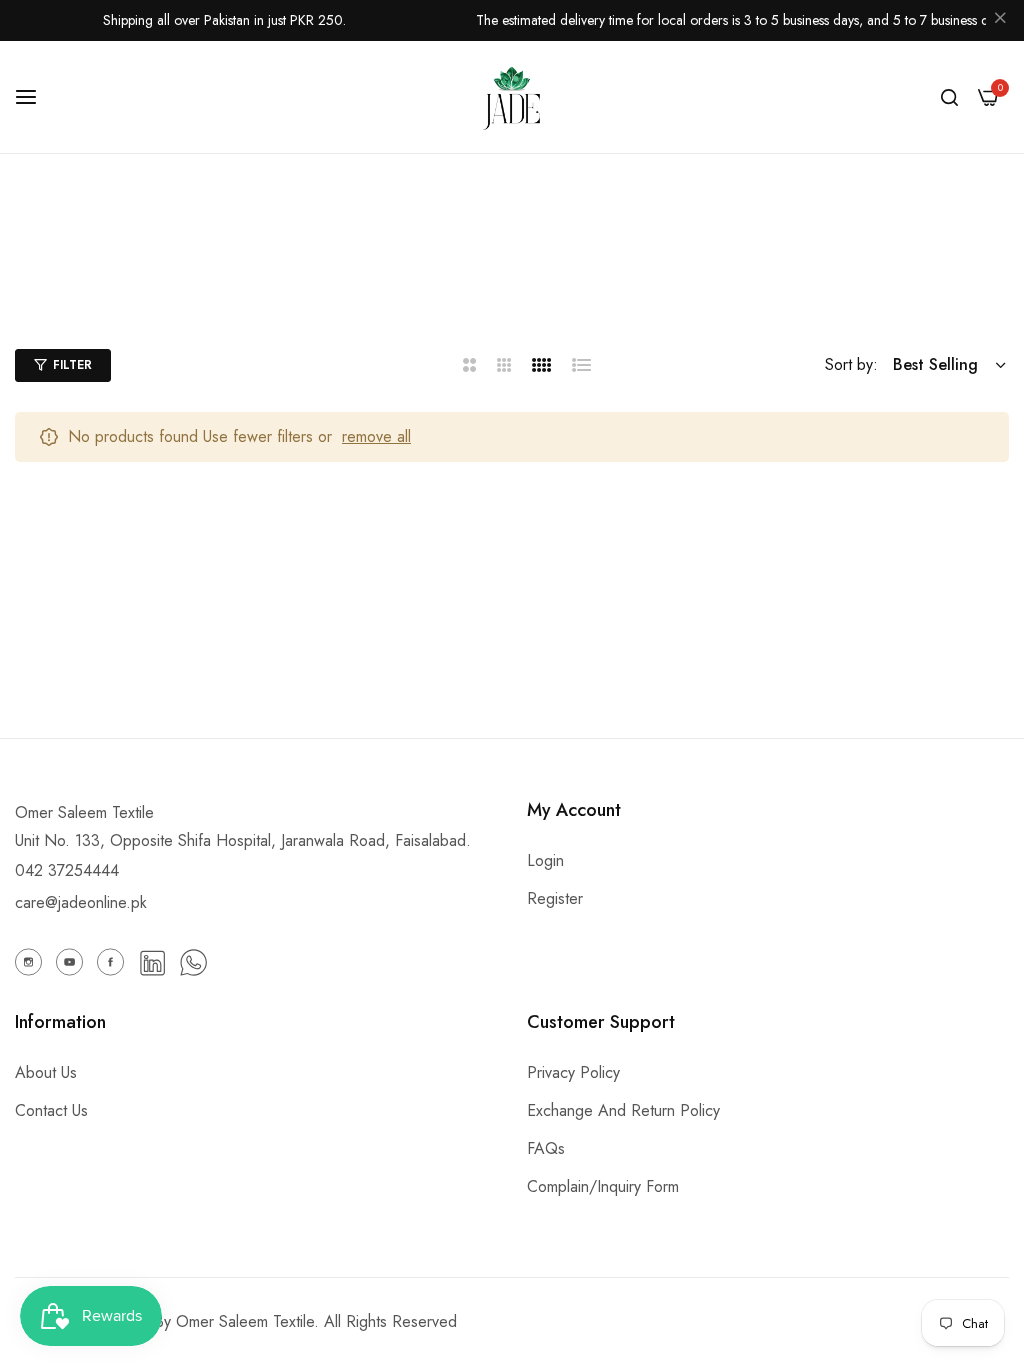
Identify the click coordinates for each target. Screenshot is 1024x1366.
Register (555, 898)
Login (545, 860)
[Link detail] (28, 962)
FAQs (546, 1148)
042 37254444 (67, 870)
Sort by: (851, 364)
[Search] (949, 97)
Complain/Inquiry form (603, 1186)
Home (412, 285)
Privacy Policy (573, 1072)
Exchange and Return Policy (623, 1110)
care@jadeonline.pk (81, 902)
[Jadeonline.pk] (512, 97)
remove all (376, 436)
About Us (46, 1072)
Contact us (51, 1110)
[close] (1000, 21)
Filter (72, 365)
